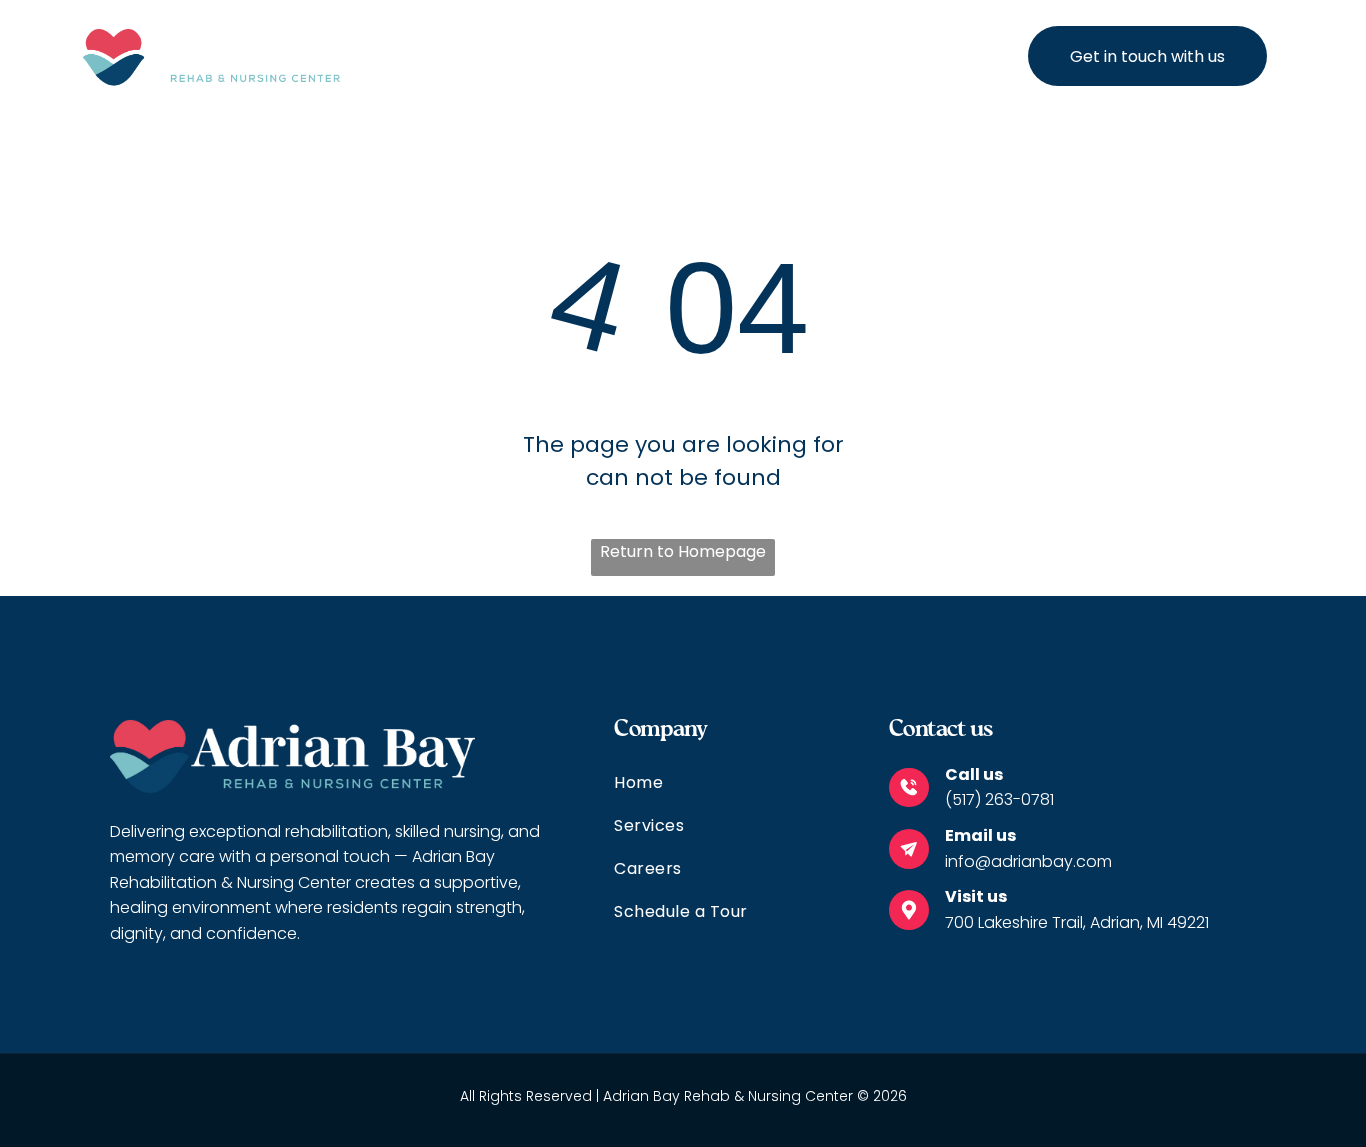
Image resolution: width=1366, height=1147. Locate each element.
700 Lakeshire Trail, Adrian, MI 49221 (1077, 922)
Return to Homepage (683, 551)
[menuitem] (556, 56)
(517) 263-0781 (999, 799)
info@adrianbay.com (1028, 861)
